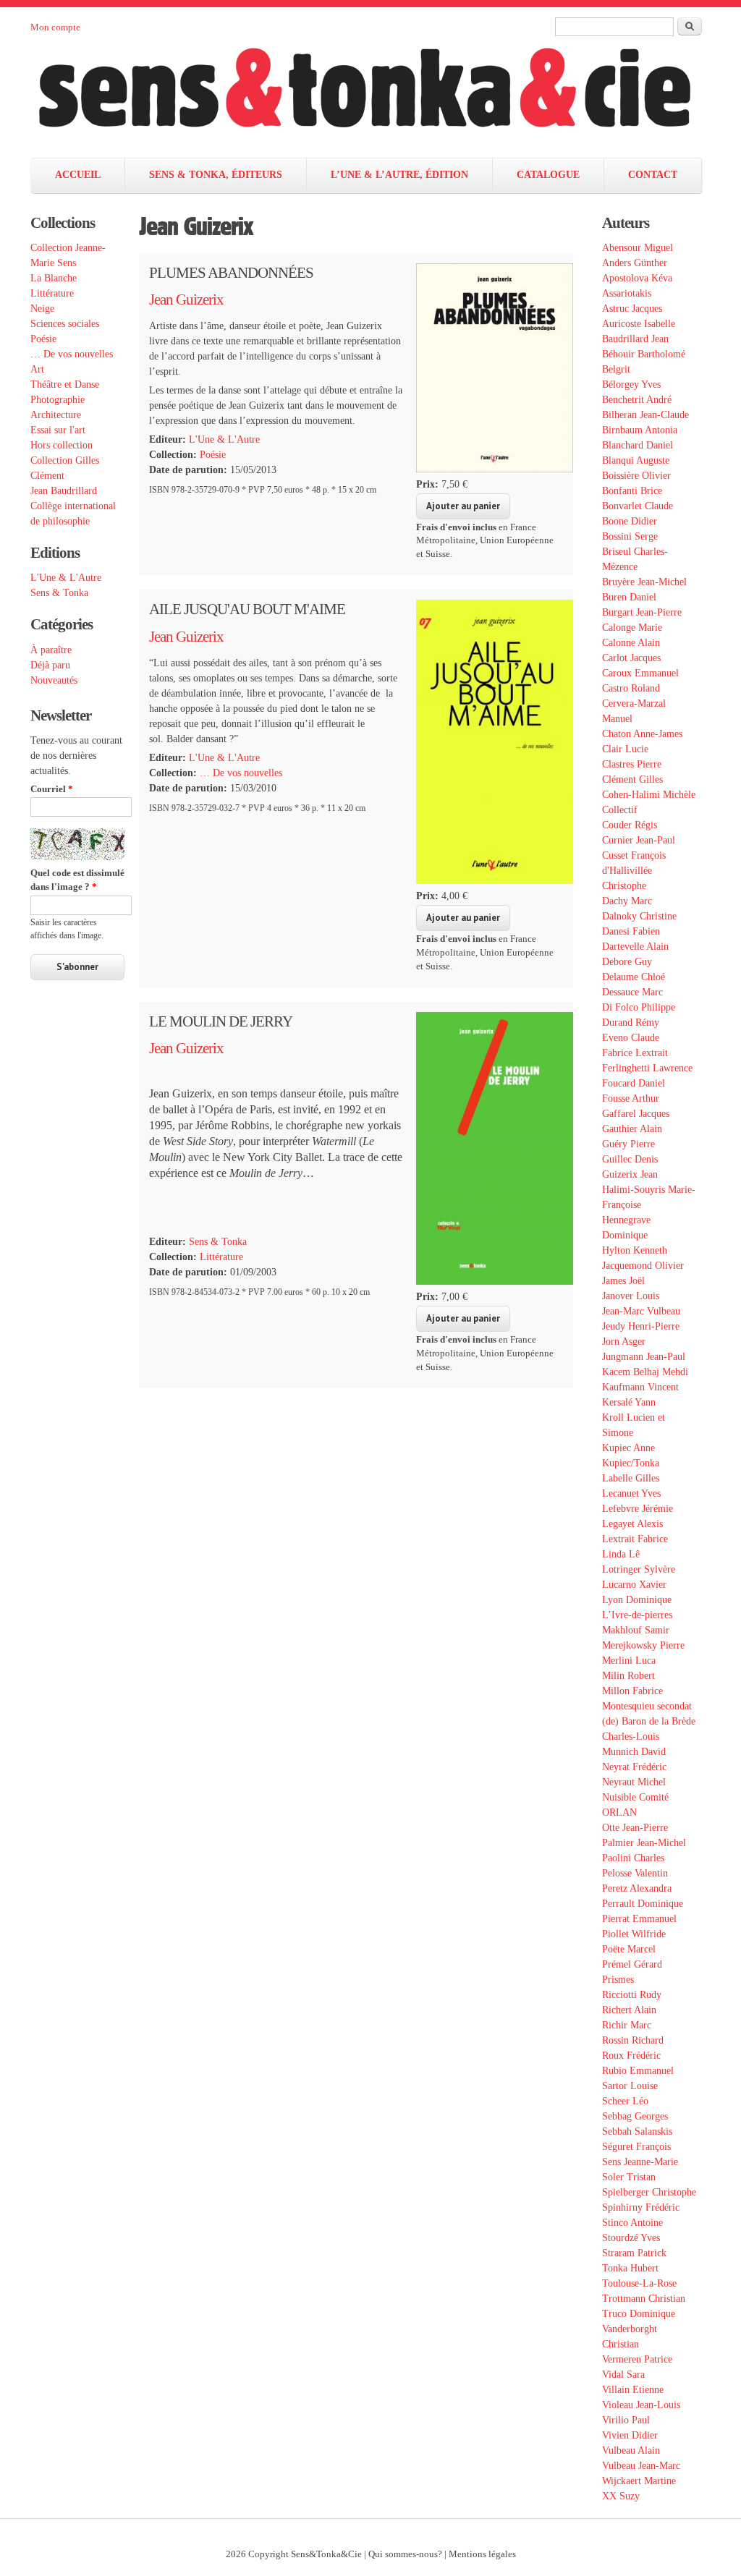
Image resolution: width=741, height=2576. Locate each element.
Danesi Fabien (631, 931)
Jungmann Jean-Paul (644, 1357)
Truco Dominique (639, 2314)
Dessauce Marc (632, 992)
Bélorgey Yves (631, 384)
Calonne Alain (631, 643)
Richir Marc (627, 2025)
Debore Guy (627, 962)
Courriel (52, 789)
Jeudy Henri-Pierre (641, 1326)
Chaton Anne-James (642, 734)
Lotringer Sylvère (639, 1569)
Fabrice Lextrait (635, 1053)
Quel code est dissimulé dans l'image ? (77, 880)
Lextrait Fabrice (635, 1539)
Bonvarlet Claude (638, 506)
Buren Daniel (629, 597)
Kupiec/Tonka (631, 1463)
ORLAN (619, 1812)
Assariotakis (627, 293)
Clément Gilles (632, 779)
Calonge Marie (632, 628)
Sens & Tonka (59, 593)
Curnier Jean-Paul (639, 840)
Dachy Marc (627, 901)
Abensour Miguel (638, 248)
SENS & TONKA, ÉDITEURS (216, 175)
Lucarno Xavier (634, 1585)
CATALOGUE (548, 175)
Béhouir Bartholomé (644, 354)
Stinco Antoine (632, 2223)
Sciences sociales (65, 324)
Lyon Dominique (637, 1600)
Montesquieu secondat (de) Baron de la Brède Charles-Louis (649, 1721)
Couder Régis (630, 825)
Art (37, 369)
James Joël (623, 1281)
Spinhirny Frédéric (641, 2207)
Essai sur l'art (58, 430)
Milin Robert (628, 1676)
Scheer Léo (625, 2101)
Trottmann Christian (644, 2299)
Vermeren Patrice (637, 2359)
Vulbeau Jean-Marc (641, 2466)
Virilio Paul (626, 2420)
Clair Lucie (625, 749)
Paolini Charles (633, 1858)
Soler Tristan (629, 2177)
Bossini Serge (630, 536)
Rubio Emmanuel (638, 2071)
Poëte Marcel (629, 1949)
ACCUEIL (78, 175)
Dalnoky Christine (639, 916)
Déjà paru (50, 665)
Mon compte (55, 27)
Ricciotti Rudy (632, 1995)
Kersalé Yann (629, 1402)
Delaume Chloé (634, 977)
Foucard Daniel (634, 1083)
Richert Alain (629, 2010)
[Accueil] (379, 96)
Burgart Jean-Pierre (642, 612)
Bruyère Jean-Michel (644, 582)
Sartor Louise (630, 2086)
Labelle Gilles (631, 1478)
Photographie (58, 400)
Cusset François (634, 855)
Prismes (618, 1980)
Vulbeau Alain (631, 2450)
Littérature (52, 293)
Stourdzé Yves (631, 2238)
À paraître (51, 650)
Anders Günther (635, 263)
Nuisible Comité (635, 1797)
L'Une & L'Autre (66, 578)
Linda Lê (621, 1554)
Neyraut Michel (634, 1782)
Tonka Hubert (630, 2268)
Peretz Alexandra (637, 1888)
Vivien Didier (630, 2435)
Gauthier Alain (632, 1129)
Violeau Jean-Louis (641, 2405)
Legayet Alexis (632, 1524)
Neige (42, 309)
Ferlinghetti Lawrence (647, 1068)
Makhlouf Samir (636, 1630)
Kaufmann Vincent (640, 1387)
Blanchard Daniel (638, 445)
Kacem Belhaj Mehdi (645, 1372)
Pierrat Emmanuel (639, 1919)
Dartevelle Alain (635, 947)
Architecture (56, 415)
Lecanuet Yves (631, 1493)
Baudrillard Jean (635, 339)
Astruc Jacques (632, 309)
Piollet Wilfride (634, 1934)
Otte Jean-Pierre (635, 1828)
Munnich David (634, 1752)
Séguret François (636, 2147)
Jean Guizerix (186, 299)
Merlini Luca (629, 1661)
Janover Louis (631, 1296)
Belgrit (616, 369)
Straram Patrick (634, 2253)
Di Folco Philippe (639, 1007)
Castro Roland (631, 688)
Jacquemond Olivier (643, 1266)
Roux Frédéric (631, 2056)
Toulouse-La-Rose (639, 2283)
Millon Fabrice (632, 1691)
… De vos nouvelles (72, 354)
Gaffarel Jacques (636, 1114)
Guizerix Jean (630, 1174)
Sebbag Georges (635, 2116)
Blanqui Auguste (636, 460)
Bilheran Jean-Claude (645, 415)
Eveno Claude (631, 1038)
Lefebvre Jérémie (638, 1509)
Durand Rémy (631, 1023)
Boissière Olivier (636, 476)
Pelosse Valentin (635, 1873)
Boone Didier (630, 521)
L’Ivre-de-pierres (637, 1615)
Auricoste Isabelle (639, 324)
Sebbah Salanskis (637, 2131)
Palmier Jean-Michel (644, 1843)
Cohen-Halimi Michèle (649, 795)
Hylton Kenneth (635, 1250)
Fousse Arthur (631, 1098)
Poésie (43, 339)
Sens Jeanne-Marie (640, 2162)
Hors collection (62, 445)
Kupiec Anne (628, 1448)
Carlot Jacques (631, 658)
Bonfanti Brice (632, 491)
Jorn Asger (624, 1342)
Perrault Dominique (643, 1904)
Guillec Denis (630, 1159)
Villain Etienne (633, 2390)
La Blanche (54, 278)
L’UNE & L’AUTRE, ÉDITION (399, 175)
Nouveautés (54, 680)
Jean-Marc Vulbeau (641, 1311)
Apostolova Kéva (637, 278)
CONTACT (653, 175)
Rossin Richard (633, 2040)
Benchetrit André (637, 400)
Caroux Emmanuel (640, 673)
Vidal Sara (623, 2375)
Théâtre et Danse (65, 384)
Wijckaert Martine (639, 2481)
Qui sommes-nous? (405, 2554)
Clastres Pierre (632, 764)
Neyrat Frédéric (634, 1767)
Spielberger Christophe (649, 2192)
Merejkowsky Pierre (643, 1645)
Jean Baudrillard (64, 491)
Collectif (620, 810)
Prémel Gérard (632, 1964)
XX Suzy (621, 2496)
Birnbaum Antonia (640, 430)
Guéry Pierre (628, 1144)
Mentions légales (482, 2554)
